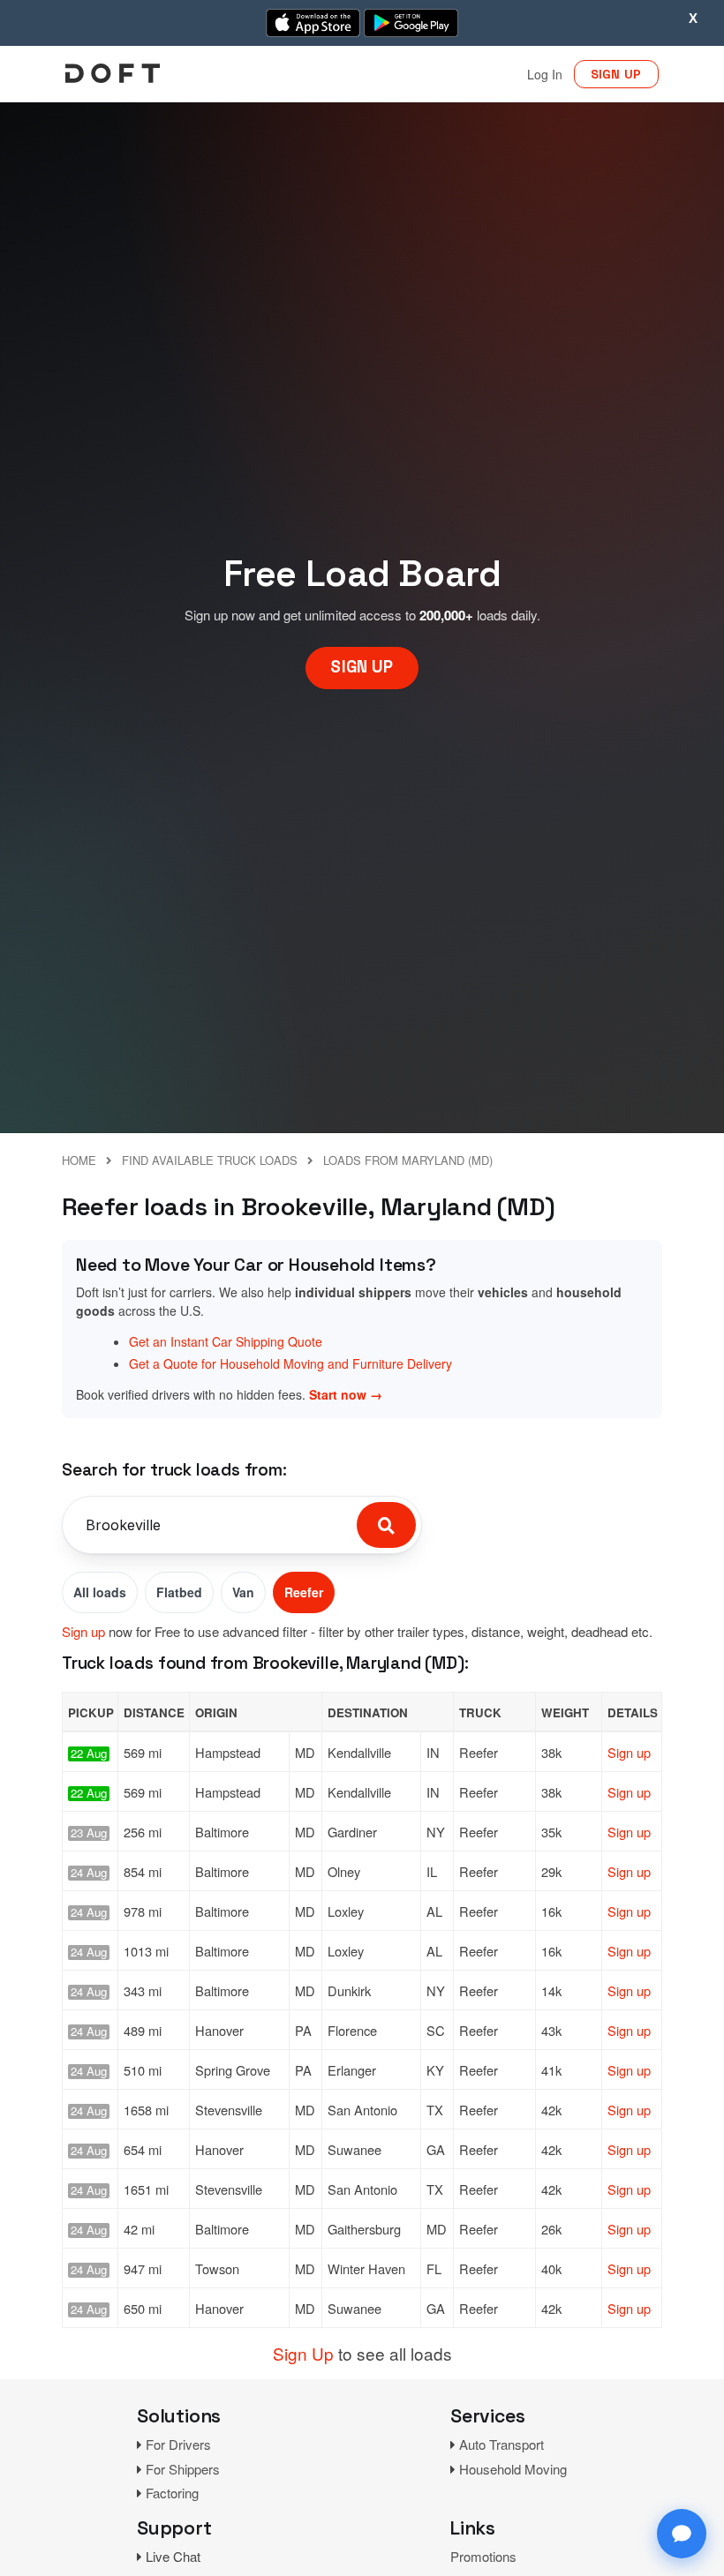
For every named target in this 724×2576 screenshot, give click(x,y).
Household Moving (513, 2469)
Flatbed (179, 1592)
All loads (100, 1592)
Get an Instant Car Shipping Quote (226, 1341)
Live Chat (173, 2556)
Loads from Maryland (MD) (408, 1160)
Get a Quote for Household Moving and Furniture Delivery (290, 1363)
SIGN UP (616, 74)
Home (79, 1160)
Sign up (83, 1631)
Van (243, 1592)
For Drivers (178, 2444)
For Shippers (183, 2469)
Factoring (172, 2493)
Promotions (483, 2556)
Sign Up (303, 2353)
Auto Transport (502, 2444)
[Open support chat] (682, 2534)
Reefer (304, 1592)
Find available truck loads (210, 1160)
